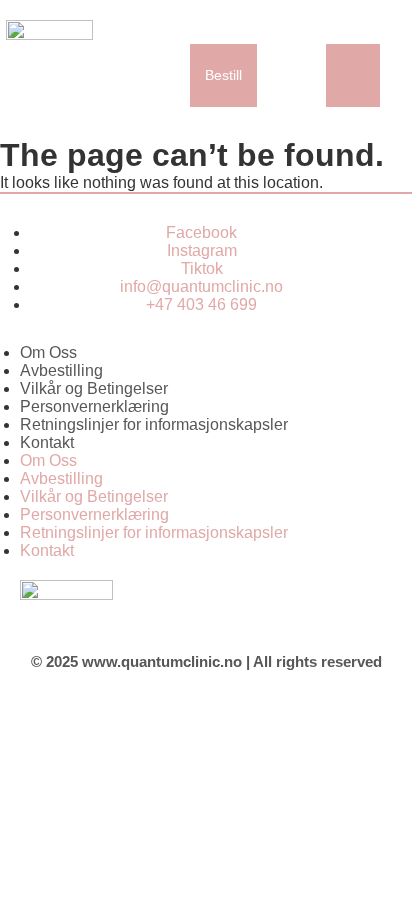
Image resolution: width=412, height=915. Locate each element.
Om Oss (48, 352)
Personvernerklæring (94, 406)
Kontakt (47, 442)
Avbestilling (61, 370)
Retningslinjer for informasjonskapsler (154, 424)
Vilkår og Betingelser (94, 388)
